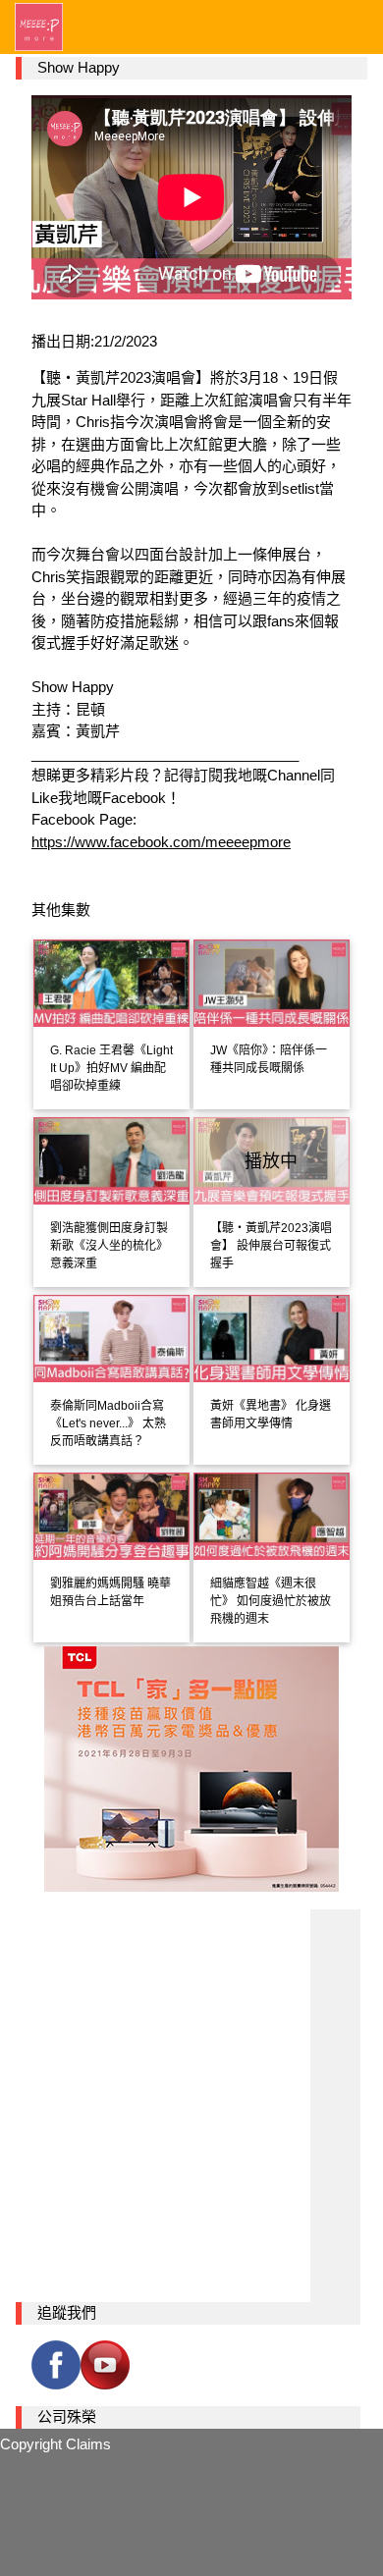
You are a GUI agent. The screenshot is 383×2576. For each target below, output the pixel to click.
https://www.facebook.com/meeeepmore (161, 842)
